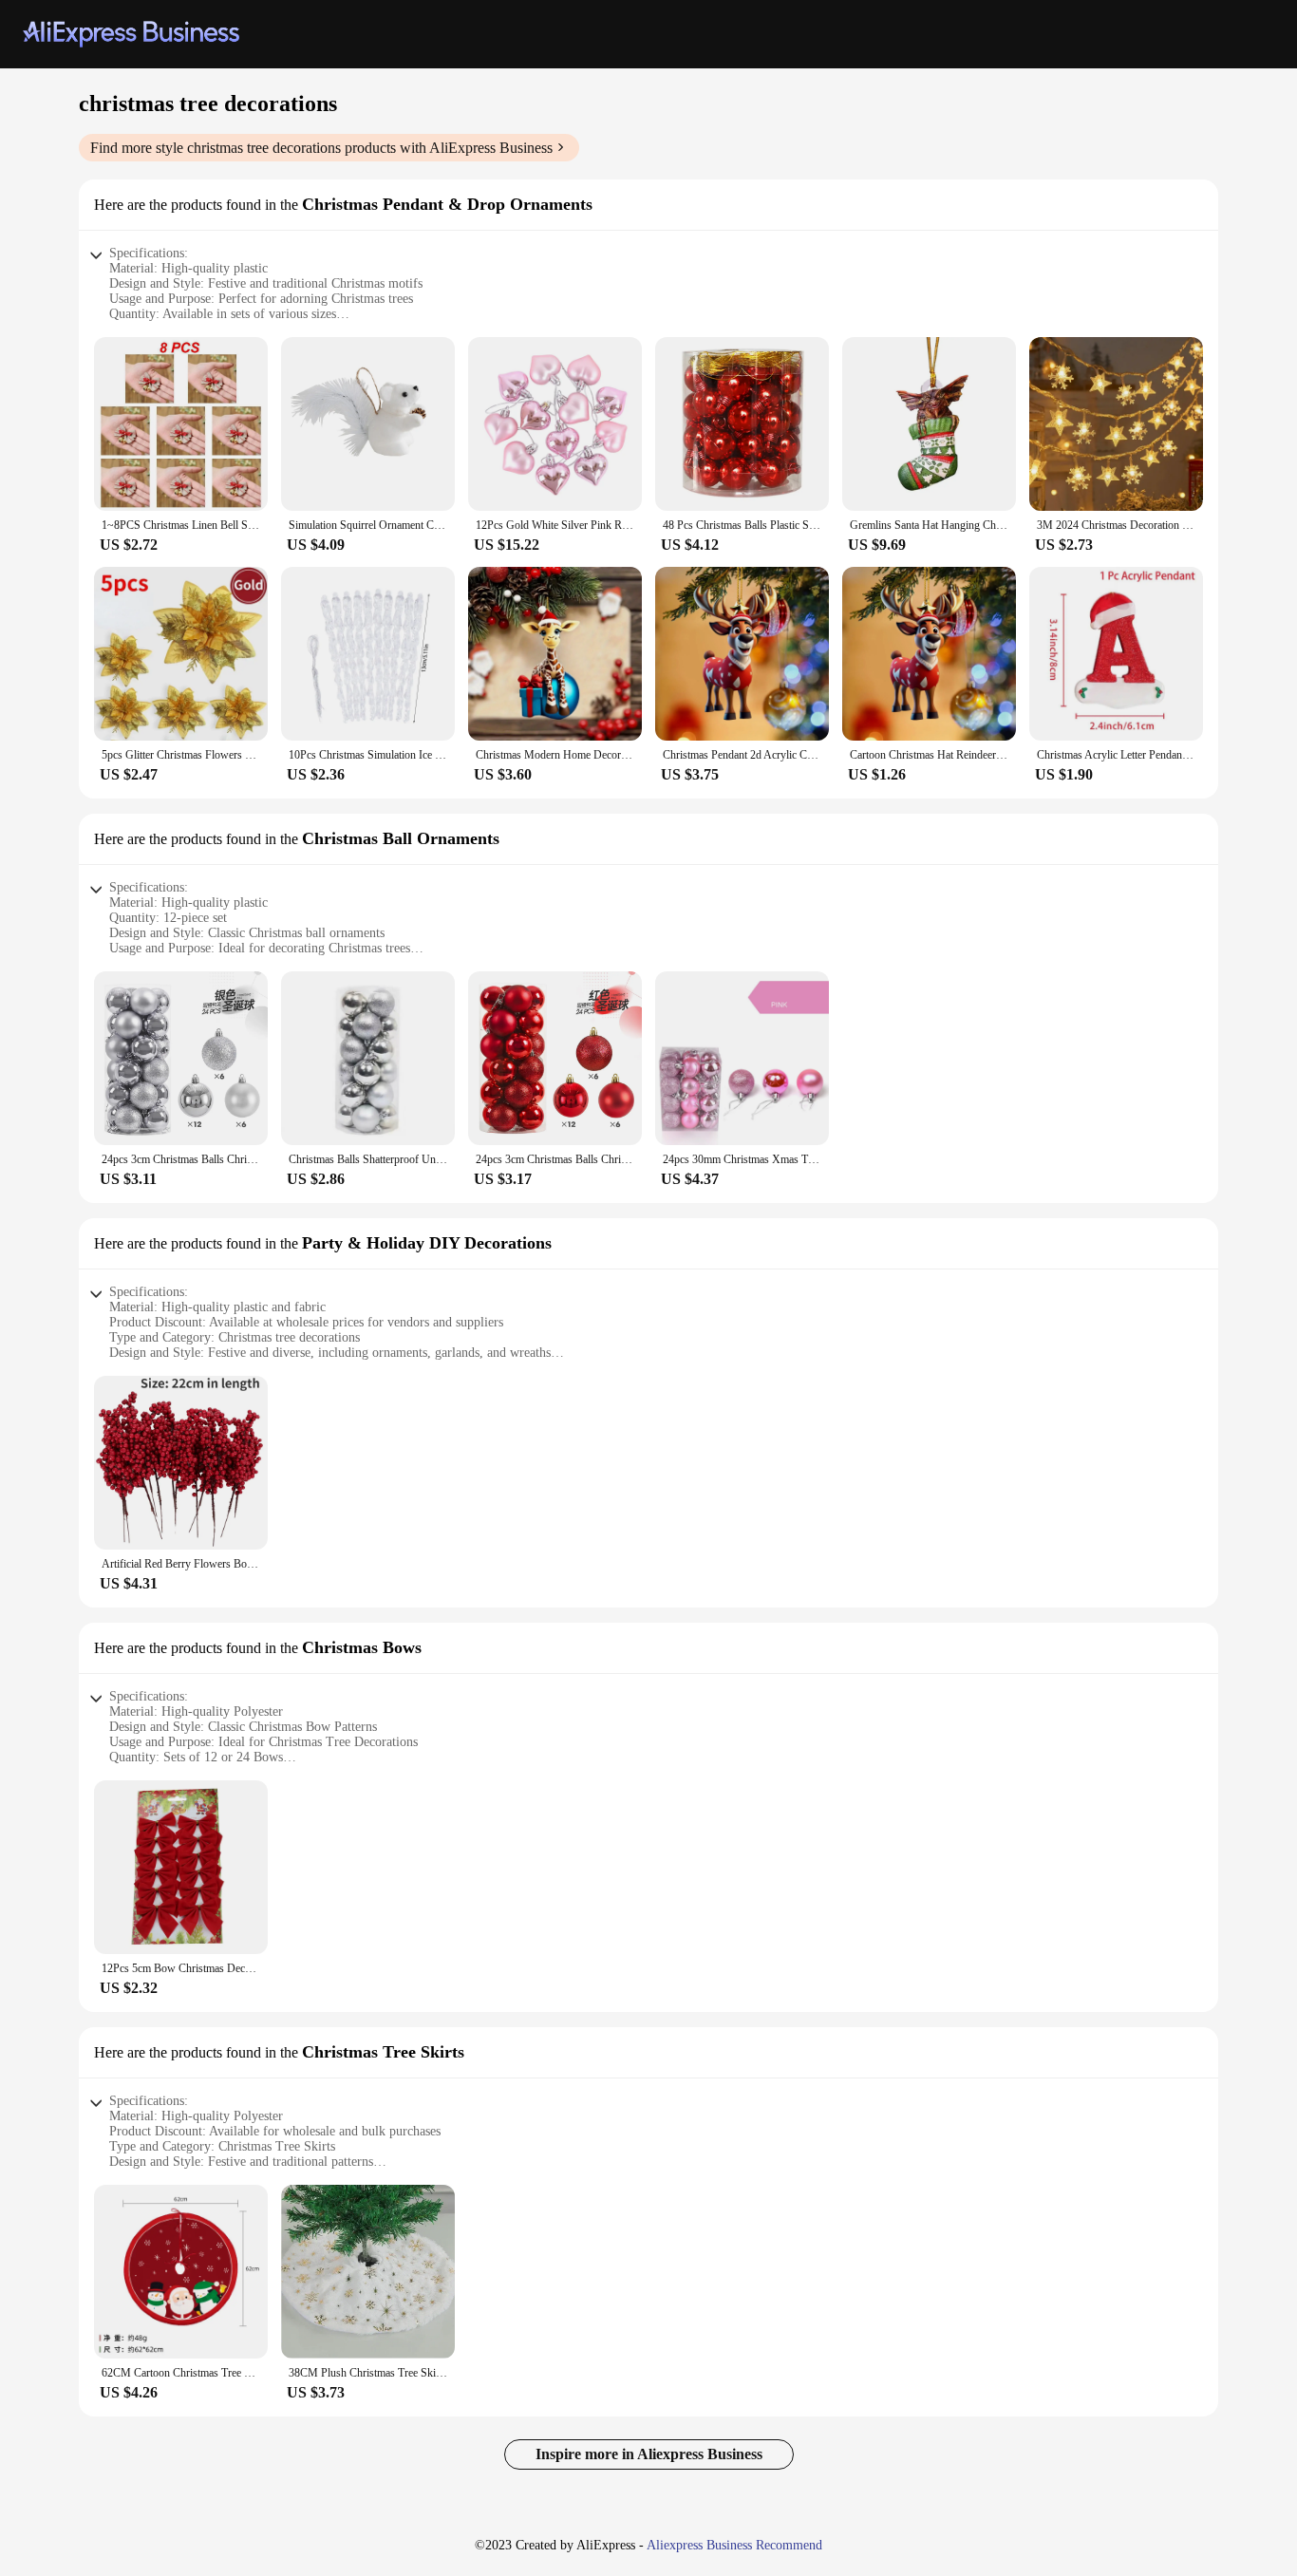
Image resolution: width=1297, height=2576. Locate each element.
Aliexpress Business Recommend (734, 2545)
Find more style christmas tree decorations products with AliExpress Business (321, 148)
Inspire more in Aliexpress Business (649, 2454)
